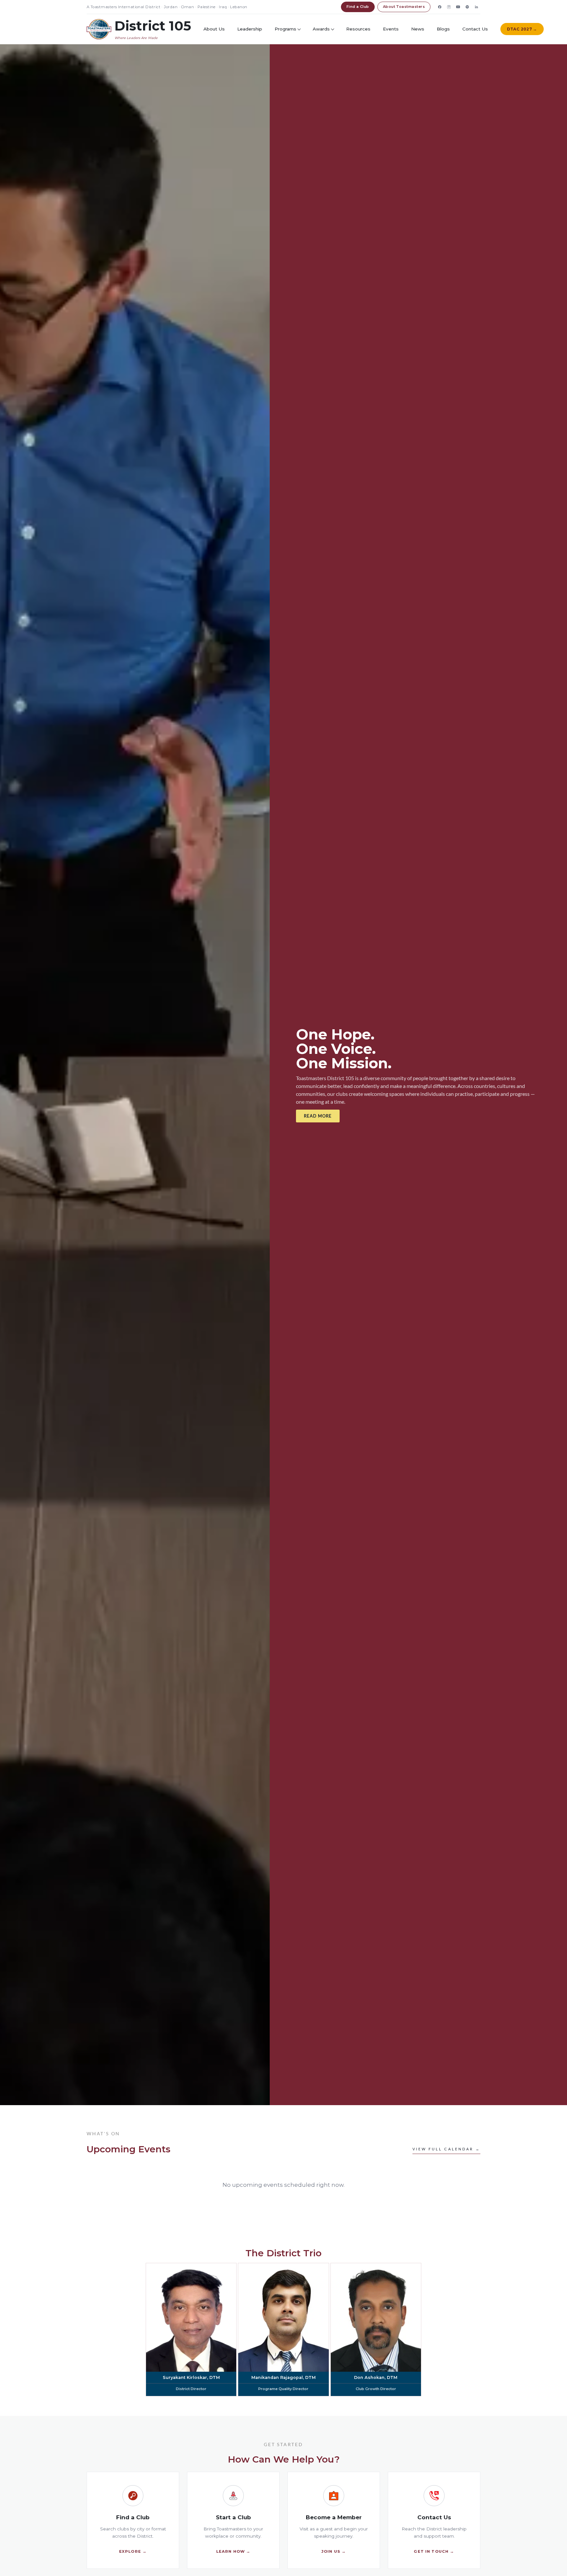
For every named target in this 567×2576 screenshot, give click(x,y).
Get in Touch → (434, 2551)
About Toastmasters (404, 7)
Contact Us (475, 29)
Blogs (443, 29)
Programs (285, 29)
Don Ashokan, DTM (376, 2377)
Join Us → (334, 2551)
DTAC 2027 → (522, 29)
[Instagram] (449, 7)
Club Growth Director (376, 2389)
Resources (358, 29)
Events (391, 29)
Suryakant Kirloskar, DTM (191, 2377)
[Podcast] (467, 7)
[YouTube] (458, 7)
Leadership (250, 29)
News (418, 29)
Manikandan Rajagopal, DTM (283, 2377)
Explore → (133, 2551)
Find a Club (358, 7)
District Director (191, 2389)
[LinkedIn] (476, 7)
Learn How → (233, 2551)
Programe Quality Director (283, 2389)
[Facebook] (440, 7)
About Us (214, 29)
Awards (321, 29)
